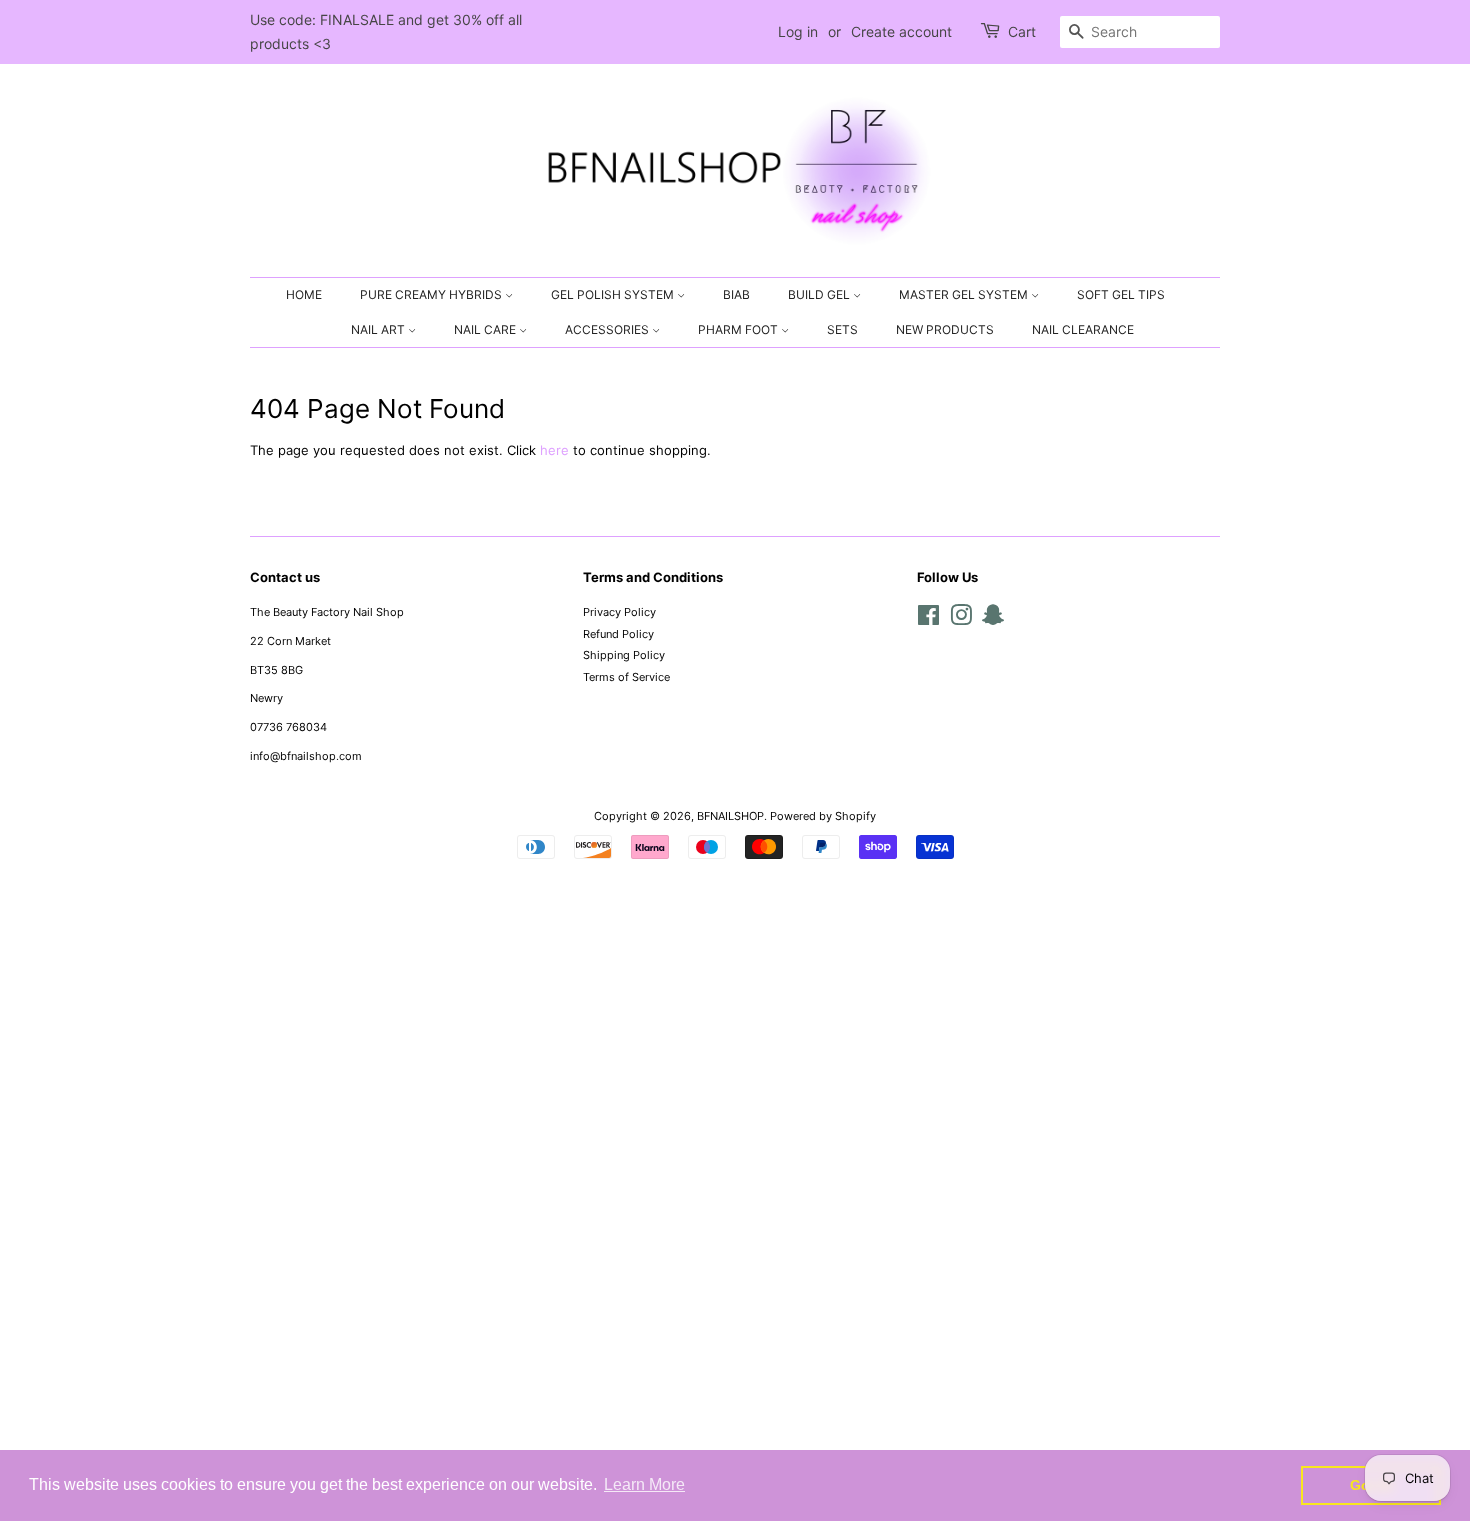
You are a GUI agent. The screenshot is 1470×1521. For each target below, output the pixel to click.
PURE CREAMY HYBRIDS (432, 294)
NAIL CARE (486, 329)
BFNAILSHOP (730, 816)
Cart (1022, 31)
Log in (798, 31)
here (554, 450)
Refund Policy (618, 634)
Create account (901, 31)
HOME (304, 294)
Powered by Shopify (823, 816)
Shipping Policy (624, 655)
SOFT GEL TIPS (1121, 294)
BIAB (736, 294)
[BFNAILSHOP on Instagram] (961, 620)
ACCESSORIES (608, 329)
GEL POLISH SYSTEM (614, 294)
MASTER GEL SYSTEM (965, 294)
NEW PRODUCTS (945, 329)
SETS (842, 329)
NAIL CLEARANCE (1083, 329)
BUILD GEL (820, 294)
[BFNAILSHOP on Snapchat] (993, 620)
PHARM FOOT (739, 329)
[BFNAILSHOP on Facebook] (928, 620)
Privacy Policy (619, 612)
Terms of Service (626, 677)
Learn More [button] (644, 1484)
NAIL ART (379, 329)
